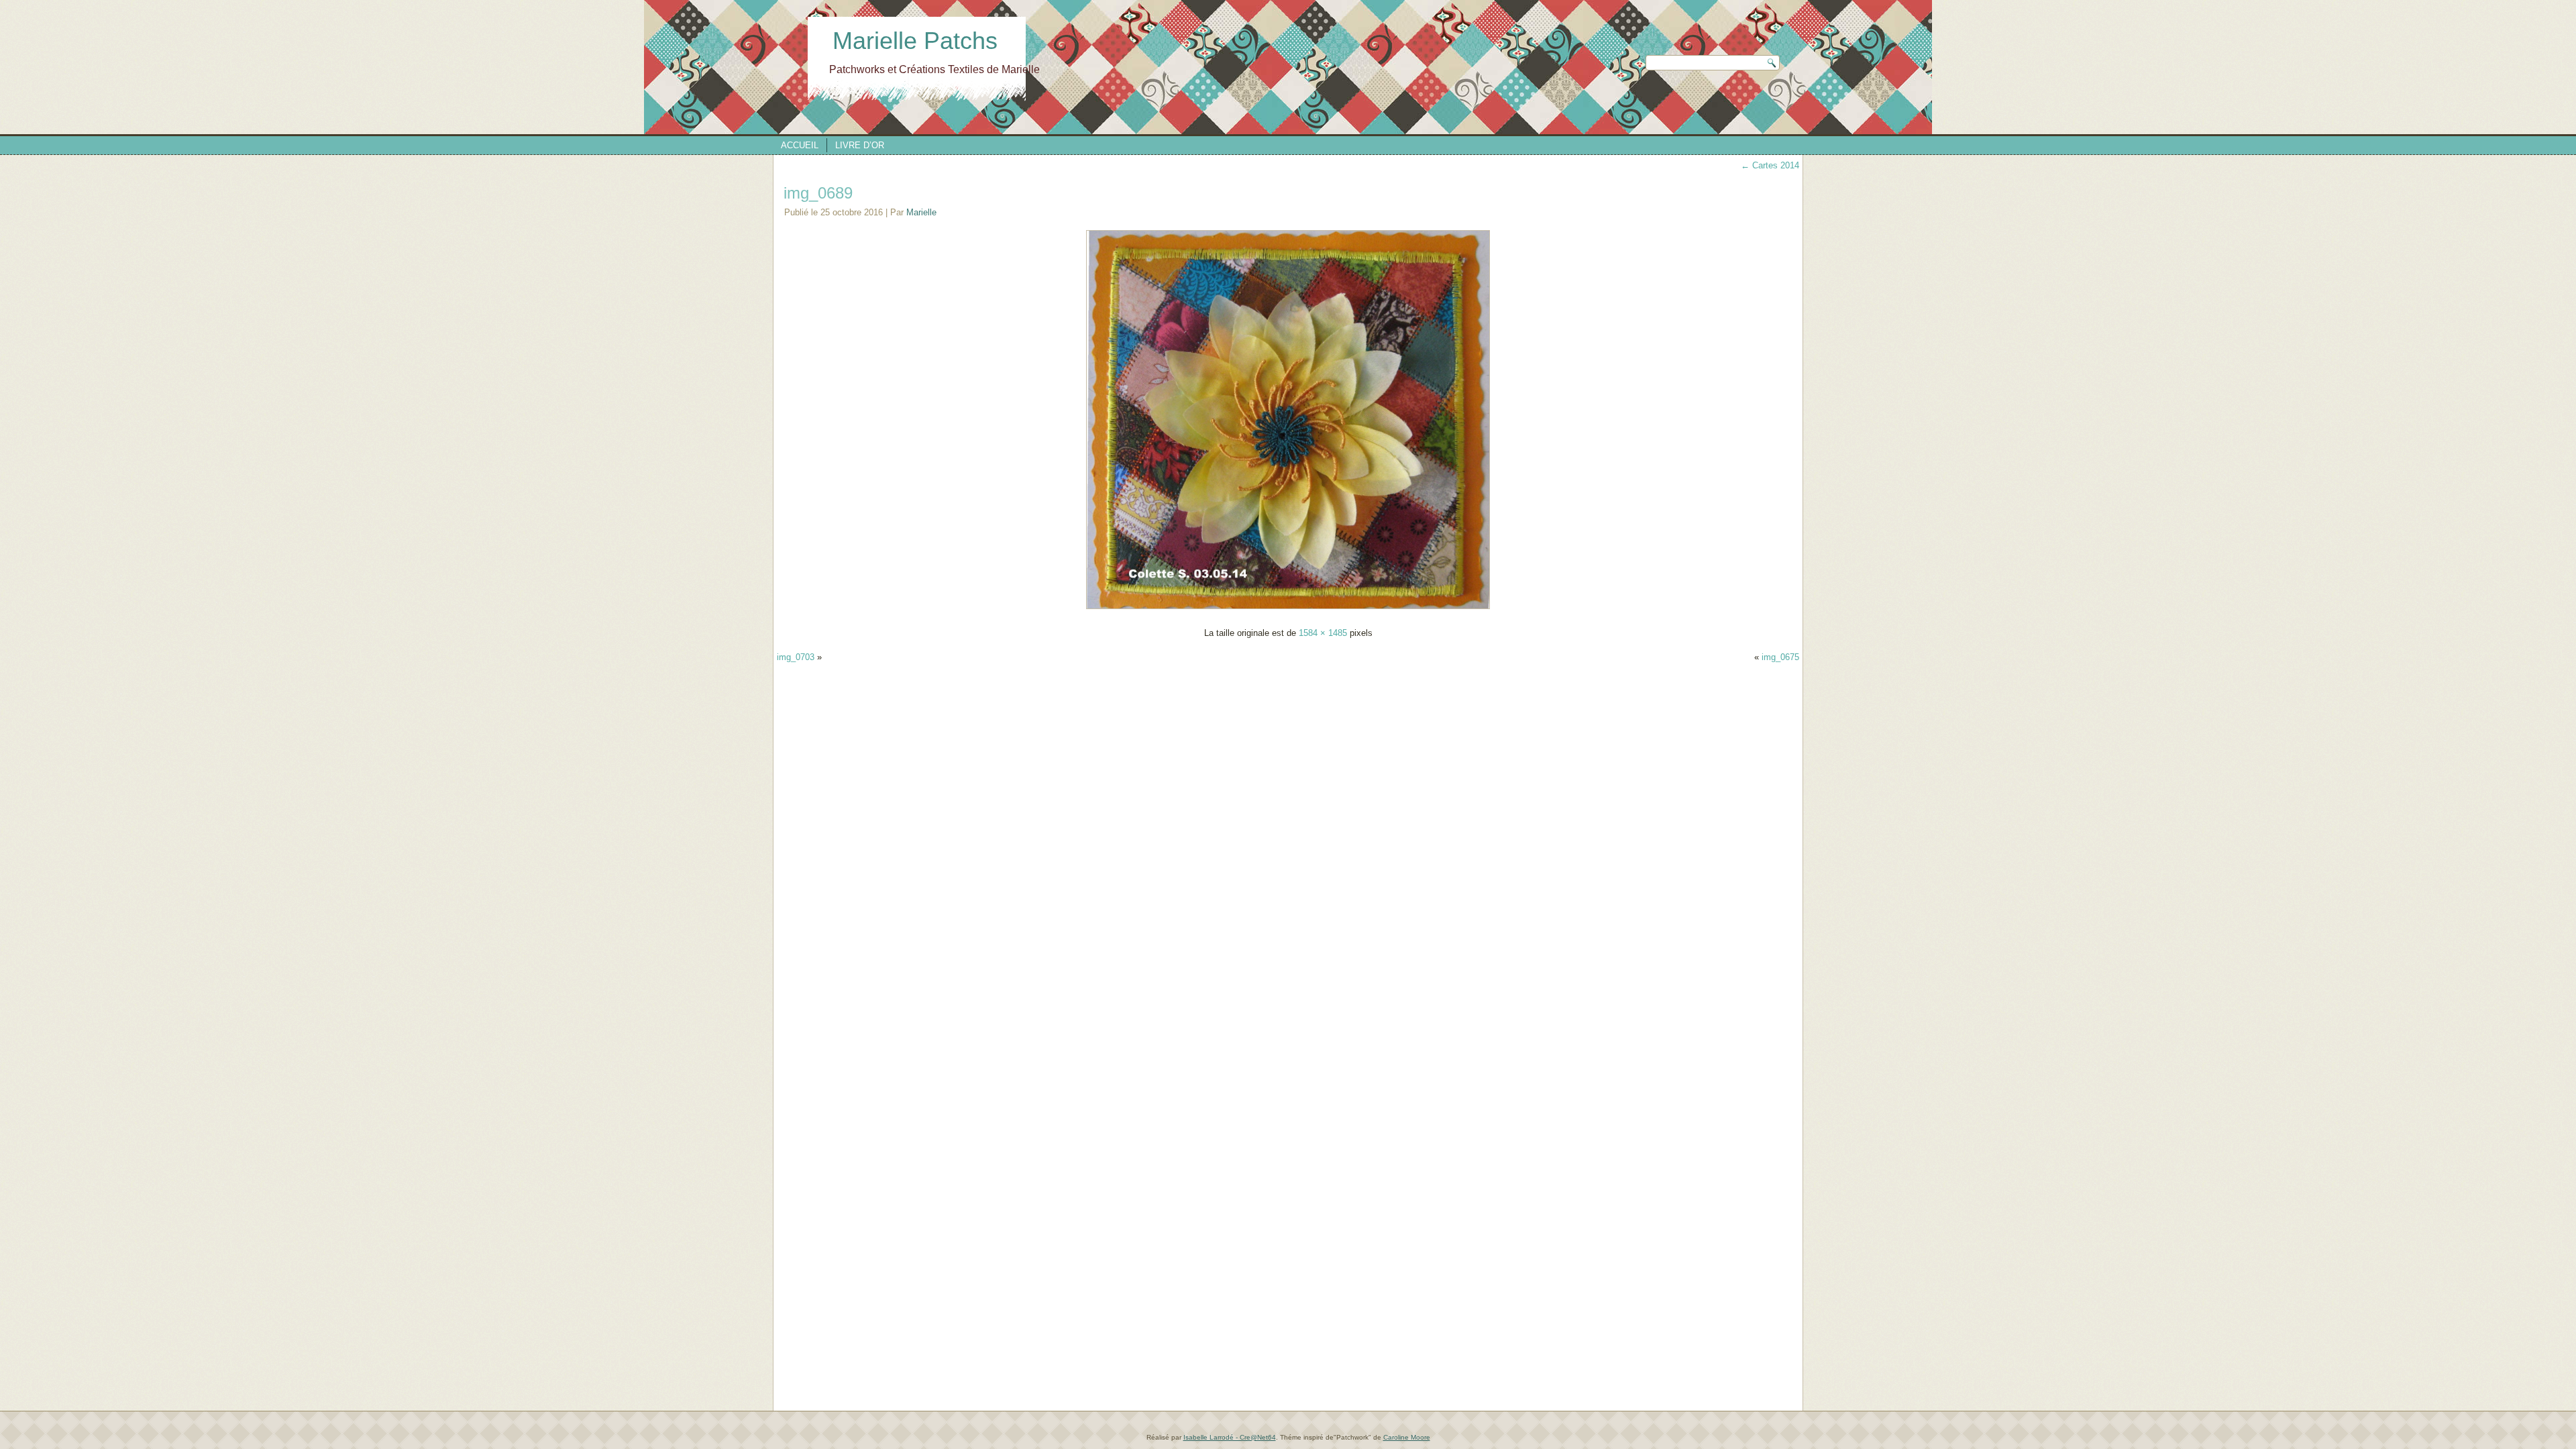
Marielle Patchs (915, 41)
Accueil (800, 145)
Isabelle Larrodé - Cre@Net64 (1230, 1437)
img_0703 (796, 657)
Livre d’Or (860, 145)
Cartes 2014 (1770, 165)
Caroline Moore (1407, 1437)
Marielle (921, 212)
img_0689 (818, 193)
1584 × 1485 (1323, 633)
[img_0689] (1288, 609)
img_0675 (1780, 657)
